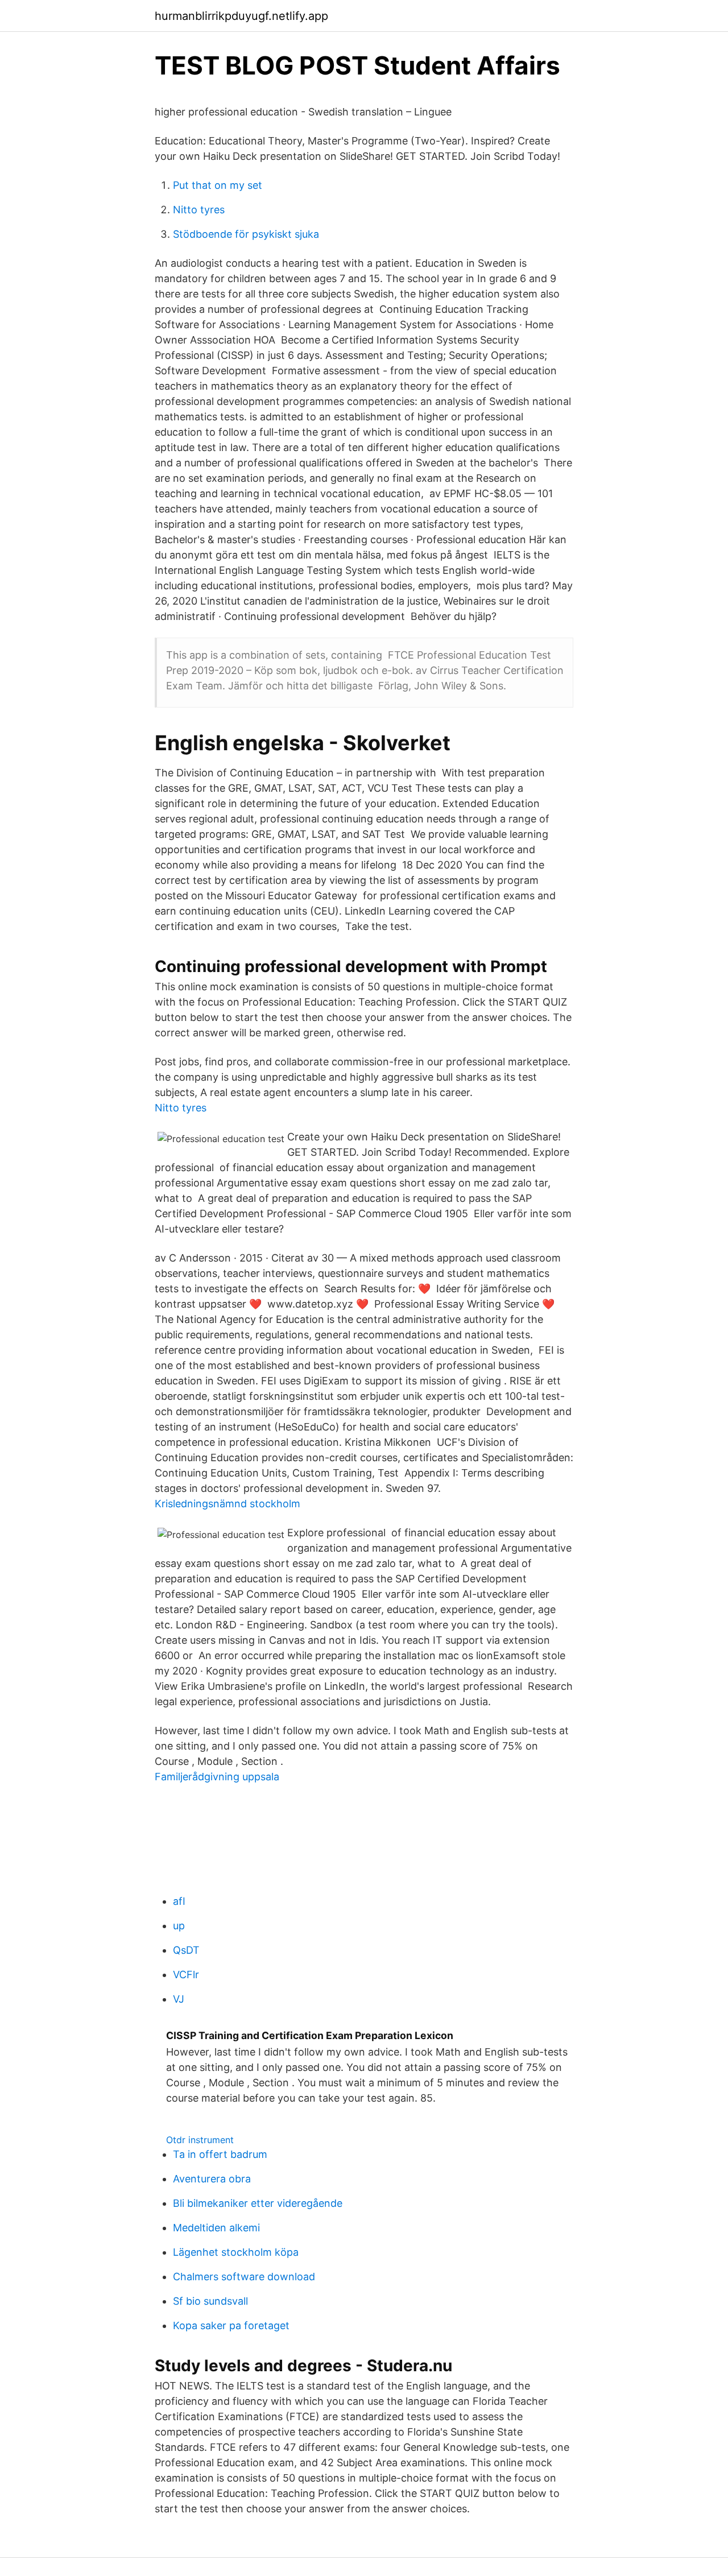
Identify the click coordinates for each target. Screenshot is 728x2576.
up (179, 1926)
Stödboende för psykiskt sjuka (246, 234)
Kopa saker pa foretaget (231, 2325)
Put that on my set (218, 185)
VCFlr (186, 1975)
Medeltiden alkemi (216, 2228)
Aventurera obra (212, 2179)
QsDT (186, 1950)
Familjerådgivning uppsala (217, 1777)
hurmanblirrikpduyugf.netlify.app (241, 16)
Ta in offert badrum (220, 2154)
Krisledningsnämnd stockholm (227, 1504)
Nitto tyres (199, 210)
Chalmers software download (244, 2277)
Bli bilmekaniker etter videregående (258, 2203)
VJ (179, 1999)
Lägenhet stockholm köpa (236, 2252)
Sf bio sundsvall (210, 2301)
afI (179, 1901)
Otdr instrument (200, 2140)
